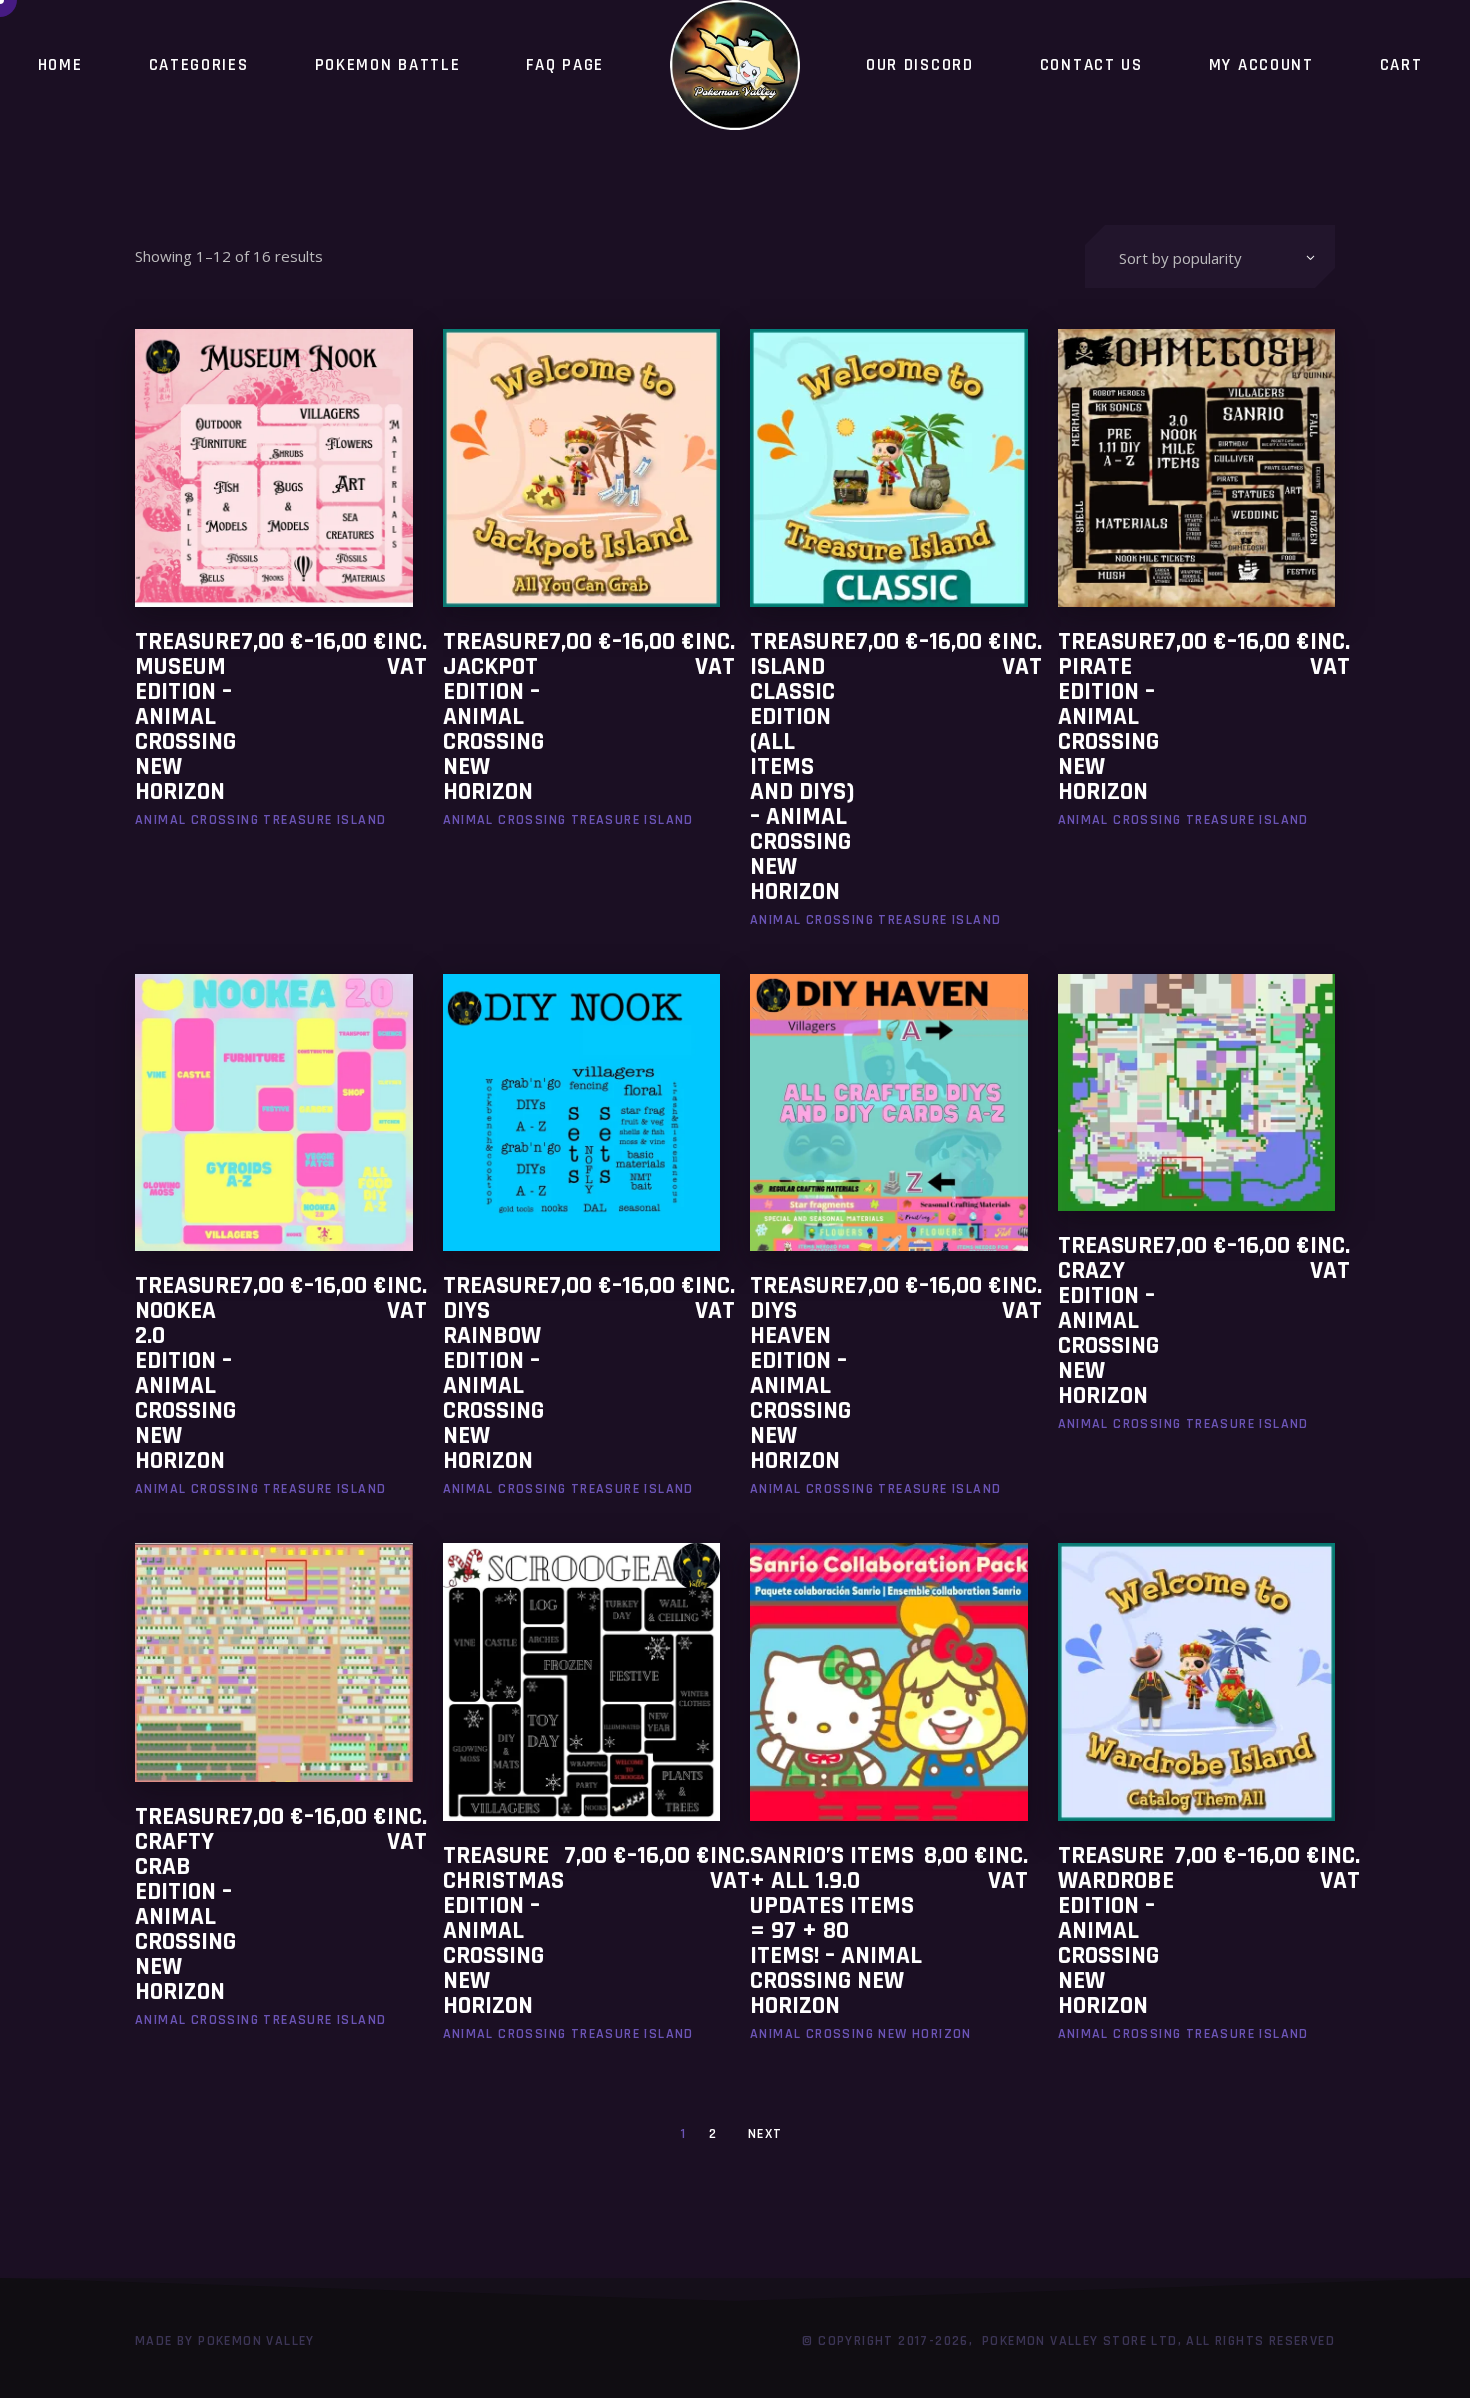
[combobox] (1210, 256)
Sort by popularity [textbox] (1180, 258)
